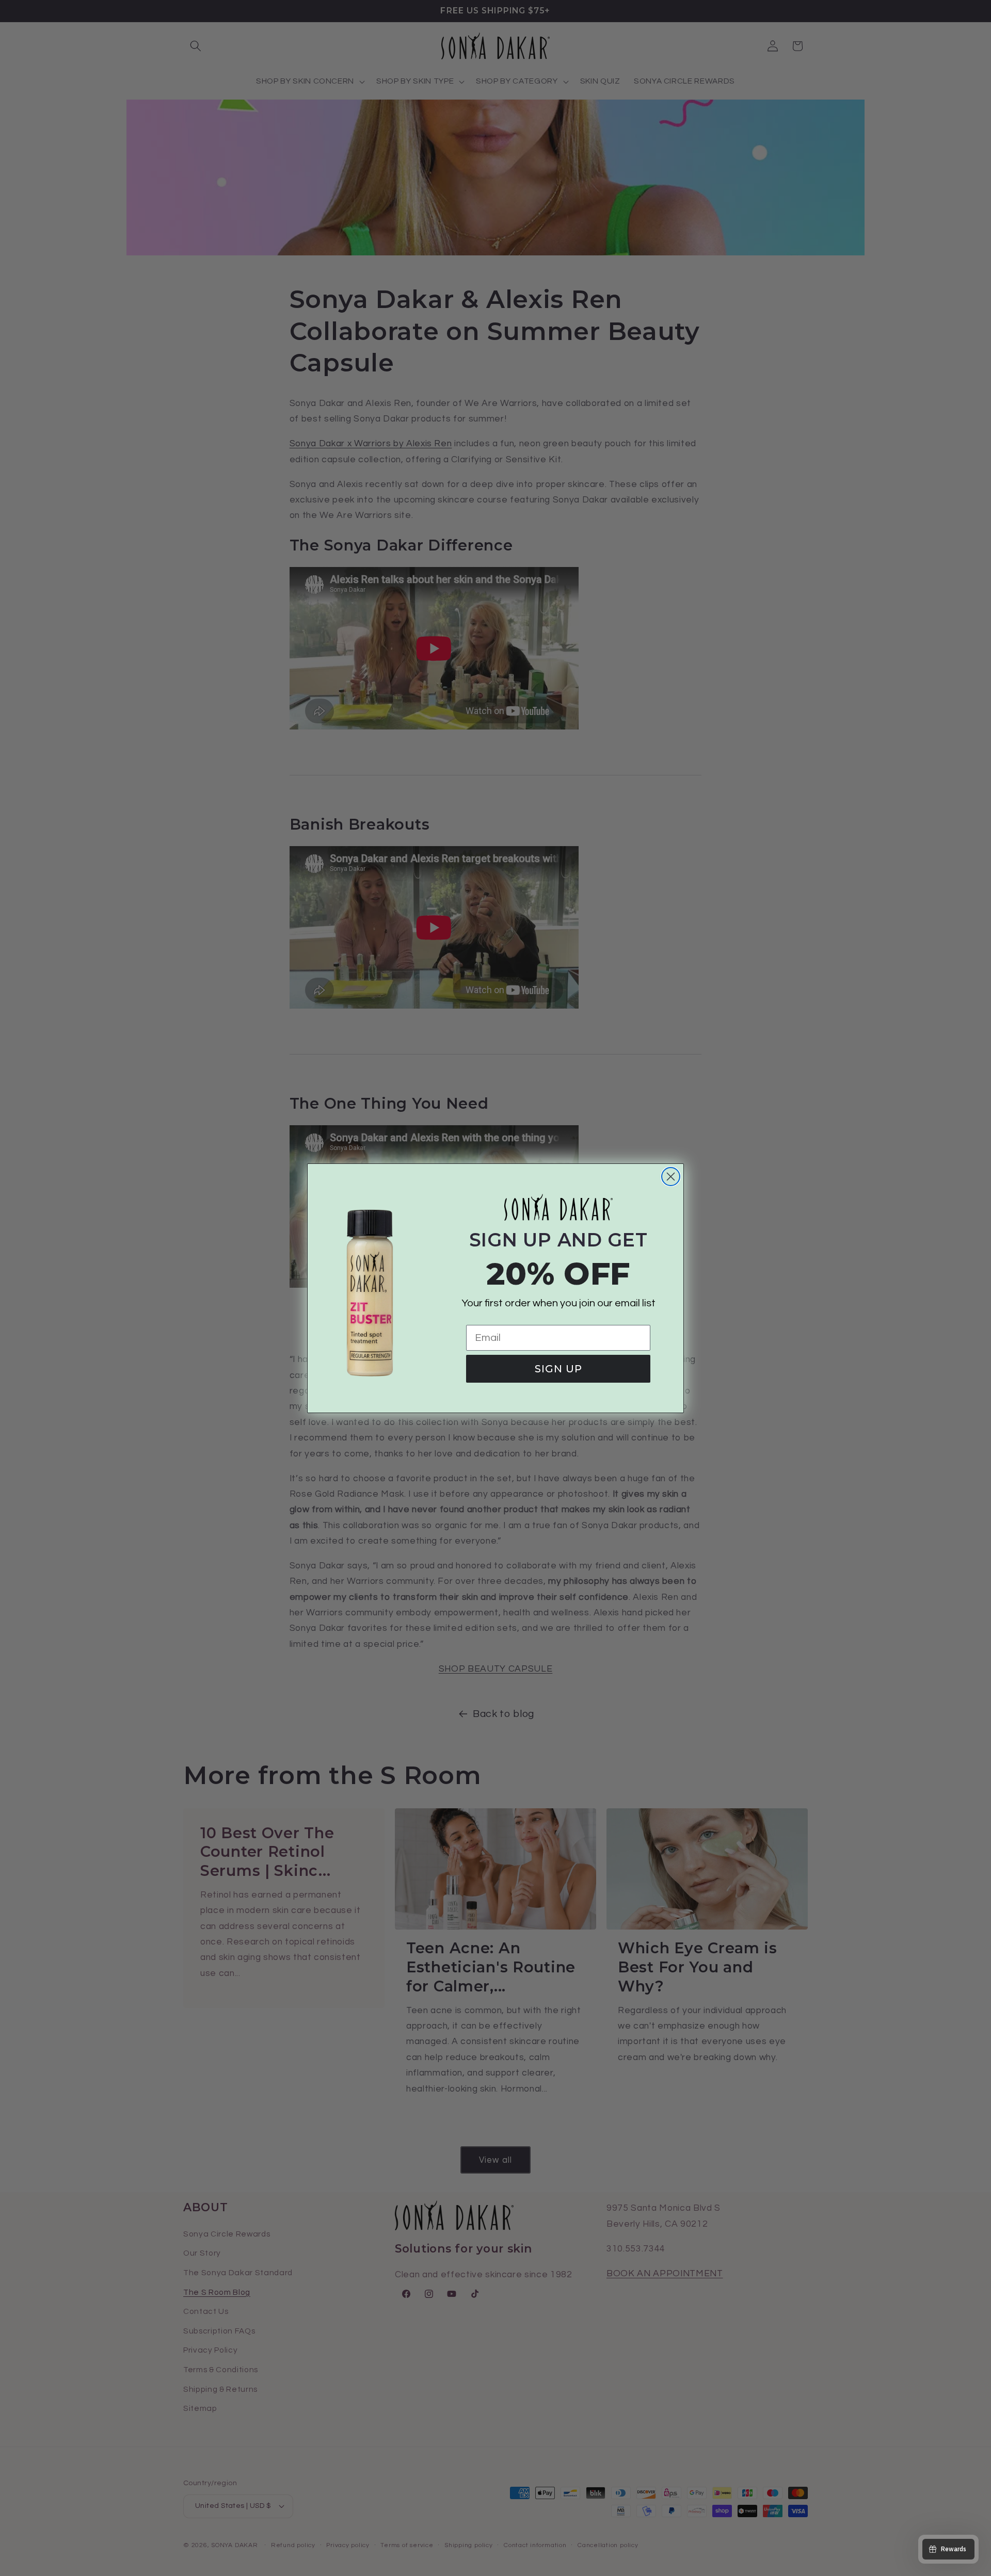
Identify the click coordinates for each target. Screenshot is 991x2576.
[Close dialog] (671, 1177)
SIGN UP (558, 1369)
